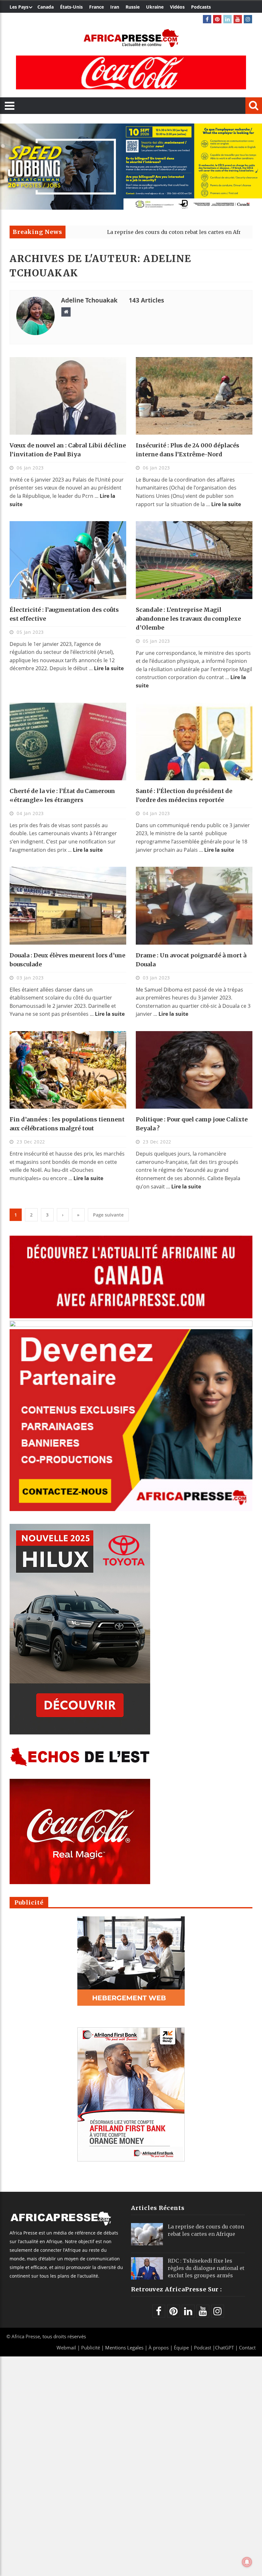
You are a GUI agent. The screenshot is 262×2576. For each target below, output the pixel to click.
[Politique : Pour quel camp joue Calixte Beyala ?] (194, 1070)
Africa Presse (26, 2336)
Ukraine (155, 7)
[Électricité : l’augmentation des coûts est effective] (68, 560)
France (96, 7)
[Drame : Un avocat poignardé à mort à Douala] (194, 906)
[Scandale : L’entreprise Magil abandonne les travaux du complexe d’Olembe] (194, 560)
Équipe (182, 2348)
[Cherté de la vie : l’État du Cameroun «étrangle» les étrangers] (68, 741)
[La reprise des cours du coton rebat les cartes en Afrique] (147, 2234)
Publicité (91, 2348)
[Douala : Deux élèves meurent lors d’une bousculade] (68, 906)
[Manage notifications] (247, 2562)
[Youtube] (238, 19)
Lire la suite (226, 504)
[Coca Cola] (131, 72)
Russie (133, 7)
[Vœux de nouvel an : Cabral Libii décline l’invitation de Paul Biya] (68, 396)
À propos (159, 2348)
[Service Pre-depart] (131, 208)
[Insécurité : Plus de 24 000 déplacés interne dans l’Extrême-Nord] (194, 396)
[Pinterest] (217, 19)
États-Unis (71, 7)
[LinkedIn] (227, 19)
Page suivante (108, 1215)
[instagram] (248, 19)
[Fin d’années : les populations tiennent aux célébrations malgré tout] (68, 1070)
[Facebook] (207, 19)
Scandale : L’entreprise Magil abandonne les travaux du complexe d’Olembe (188, 619)
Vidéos (177, 7)
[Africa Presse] (131, 38)
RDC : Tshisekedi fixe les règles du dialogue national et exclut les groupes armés (206, 2268)
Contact (247, 2348)
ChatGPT (224, 2348)
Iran (115, 7)
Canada (46, 7)
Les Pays (19, 7)
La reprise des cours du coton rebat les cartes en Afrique (108, 232)
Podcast (203, 2348)
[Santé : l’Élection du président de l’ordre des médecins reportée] (194, 741)
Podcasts (201, 7)
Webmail (66, 2348)
